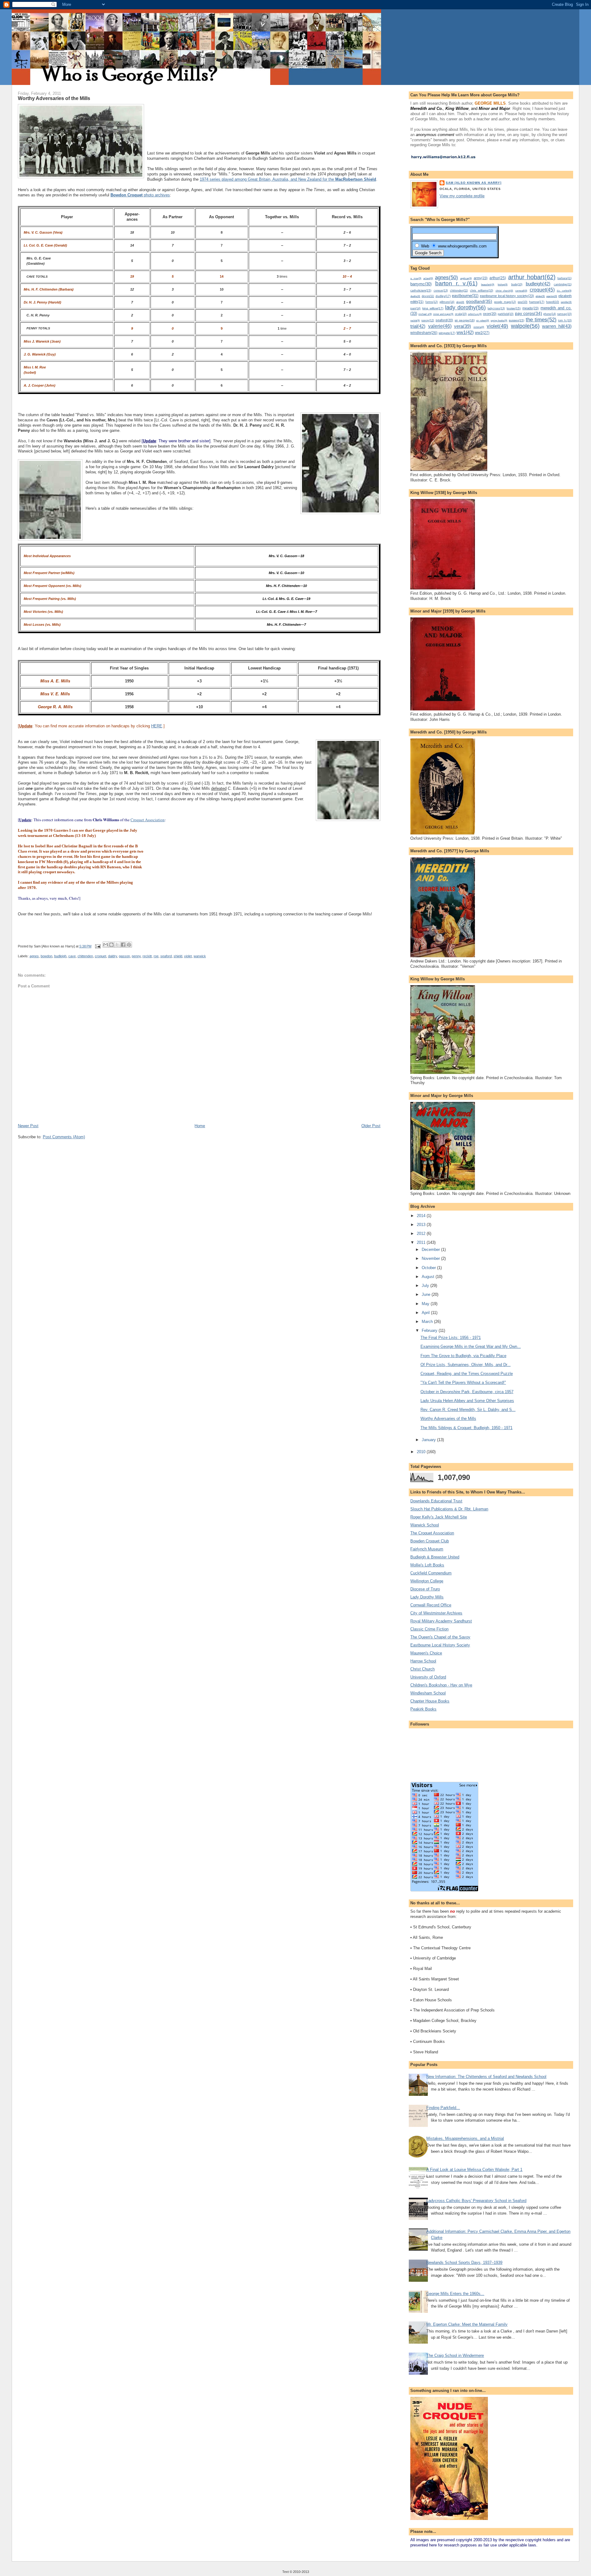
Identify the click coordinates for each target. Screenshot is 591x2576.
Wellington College (427, 1581)
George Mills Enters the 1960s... (455, 2294)
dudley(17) (443, 296)
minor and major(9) (443, 314)
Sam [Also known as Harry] (473, 183)
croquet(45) (542, 290)
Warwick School (425, 1525)
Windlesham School (428, 1693)
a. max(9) (416, 278)
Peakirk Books (423, 1709)
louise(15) (514, 308)
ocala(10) (461, 314)
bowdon (46, 956)
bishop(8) (503, 285)
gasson (124, 956)
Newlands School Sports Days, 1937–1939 (464, 2263)
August (429, 1277)
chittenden (85, 956)
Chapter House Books (430, 1701)
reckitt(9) (415, 320)
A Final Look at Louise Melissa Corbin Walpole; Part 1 (474, 2170)
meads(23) (531, 308)
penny (136, 956)
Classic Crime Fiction (429, 1629)
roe (156, 956)
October (429, 1268)
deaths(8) (415, 296)
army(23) (481, 278)
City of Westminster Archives (436, 1613)
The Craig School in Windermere (455, 2355)
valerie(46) (440, 326)
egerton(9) (552, 296)
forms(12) (432, 302)
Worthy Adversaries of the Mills (448, 1419)
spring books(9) (499, 320)
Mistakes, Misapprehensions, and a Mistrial (465, 2138)
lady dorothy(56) (465, 307)
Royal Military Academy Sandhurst (441, 1621)
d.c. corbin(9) (564, 291)
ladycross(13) (496, 308)
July (426, 1286)
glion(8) (460, 302)
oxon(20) (490, 314)
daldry (113, 956)
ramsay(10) (564, 314)
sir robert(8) (483, 321)
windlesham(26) (424, 333)
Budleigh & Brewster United (435, 1557)
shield (178, 956)
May (426, 1304)
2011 (422, 1242)
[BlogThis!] (111, 945)
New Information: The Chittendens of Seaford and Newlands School (486, 2077)
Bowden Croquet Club (430, 1541)
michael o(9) (425, 314)
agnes (34, 956)
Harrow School (423, 1661)
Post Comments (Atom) (64, 1137)
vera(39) (462, 326)
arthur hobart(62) (532, 277)
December (431, 1250)
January (429, 1440)
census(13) (441, 291)
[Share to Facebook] (123, 945)
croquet (101, 956)
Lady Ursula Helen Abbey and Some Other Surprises (467, 1401)
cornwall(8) (521, 291)
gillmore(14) (447, 302)
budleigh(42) (538, 284)
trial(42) (418, 326)
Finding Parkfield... (443, 2108)
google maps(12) (505, 302)
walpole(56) (525, 326)
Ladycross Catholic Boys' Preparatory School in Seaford (476, 2201)
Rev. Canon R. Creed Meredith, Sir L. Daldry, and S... (468, 1410)
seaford (166, 956)
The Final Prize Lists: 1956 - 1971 (451, 1338)
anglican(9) (466, 278)
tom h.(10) (565, 320)
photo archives (140, 195)
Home (200, 1126)
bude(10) (517, 284)
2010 (422, 1452)
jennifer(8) (566, 302)
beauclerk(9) (488, 284)
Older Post (371, 1126)
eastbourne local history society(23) (507, 296)
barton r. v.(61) (456, 283)
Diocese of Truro (425, 1589)
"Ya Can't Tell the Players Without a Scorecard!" (463, 1382)
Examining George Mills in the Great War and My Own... (471, 1346)
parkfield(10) (506, 314)
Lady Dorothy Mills (427, 1597)
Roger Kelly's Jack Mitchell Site (439, 1517)
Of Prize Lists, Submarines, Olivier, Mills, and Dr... (466, 1365)
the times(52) (541, 319)
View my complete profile (462, 196)
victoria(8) (479, 327)
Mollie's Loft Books (427, 1565)
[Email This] (106, 945)
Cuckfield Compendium (431, 1573)
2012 (422, 1234)
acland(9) (428, 278)
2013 (422, 1225)
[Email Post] (98, 946)
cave (72, 956)
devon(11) (428, 296)
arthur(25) (498, 278)
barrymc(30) (421, 284)
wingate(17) (447, 333)
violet (188, 956)
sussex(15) (517, 320)
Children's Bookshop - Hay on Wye (441, 1685)
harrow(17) (537, 302)
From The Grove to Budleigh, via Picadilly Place (463, 1356)
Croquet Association (148, 820)
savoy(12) (428, 320)
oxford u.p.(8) (475, 314)
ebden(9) (540, 296)
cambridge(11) (563, 284)
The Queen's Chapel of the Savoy (440, 1637)
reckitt (147, 956)
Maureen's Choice (426, 1653)
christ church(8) (504, 291)
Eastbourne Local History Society (440, 1645)
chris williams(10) (482, 291)
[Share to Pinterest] (129, 945)
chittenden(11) (459, 291)
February (430, 1330)
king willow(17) (433, 308)
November (431, 1258)
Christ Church (422, 1669)
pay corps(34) (529, 313)
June (427, 1294)
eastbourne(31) (465, 296)
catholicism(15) (421, 290)
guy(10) (523, 302)
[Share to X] (117, 945)
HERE (157, 726)
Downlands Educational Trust (436, 1501)
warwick (200, 956)
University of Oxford (428, 1677)
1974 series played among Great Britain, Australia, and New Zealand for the (288, 179)
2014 (422, 1216)
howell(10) (553, 302)
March (428, 1322)
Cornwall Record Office (431, 1605)
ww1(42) (465, 332)
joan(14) (415, 308)
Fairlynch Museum (427, 1549)
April (426, 1313)
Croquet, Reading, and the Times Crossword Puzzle (467, 1374)
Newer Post (28, 1126)
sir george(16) (465, 320)
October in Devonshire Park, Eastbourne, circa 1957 (467, 1392)
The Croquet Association (432, 1533)
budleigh (60, 956)
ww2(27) (482, 333)
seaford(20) (444, 320)
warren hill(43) (557, 326)
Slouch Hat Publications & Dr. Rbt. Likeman (449, 1509)
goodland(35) (479, 301)
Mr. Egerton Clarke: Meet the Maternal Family (467, 2324)
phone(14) (550, 314)
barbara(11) (565, 278)
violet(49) (497, 326)
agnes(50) (446, 277)
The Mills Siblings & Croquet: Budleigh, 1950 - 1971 (466, 1428)
